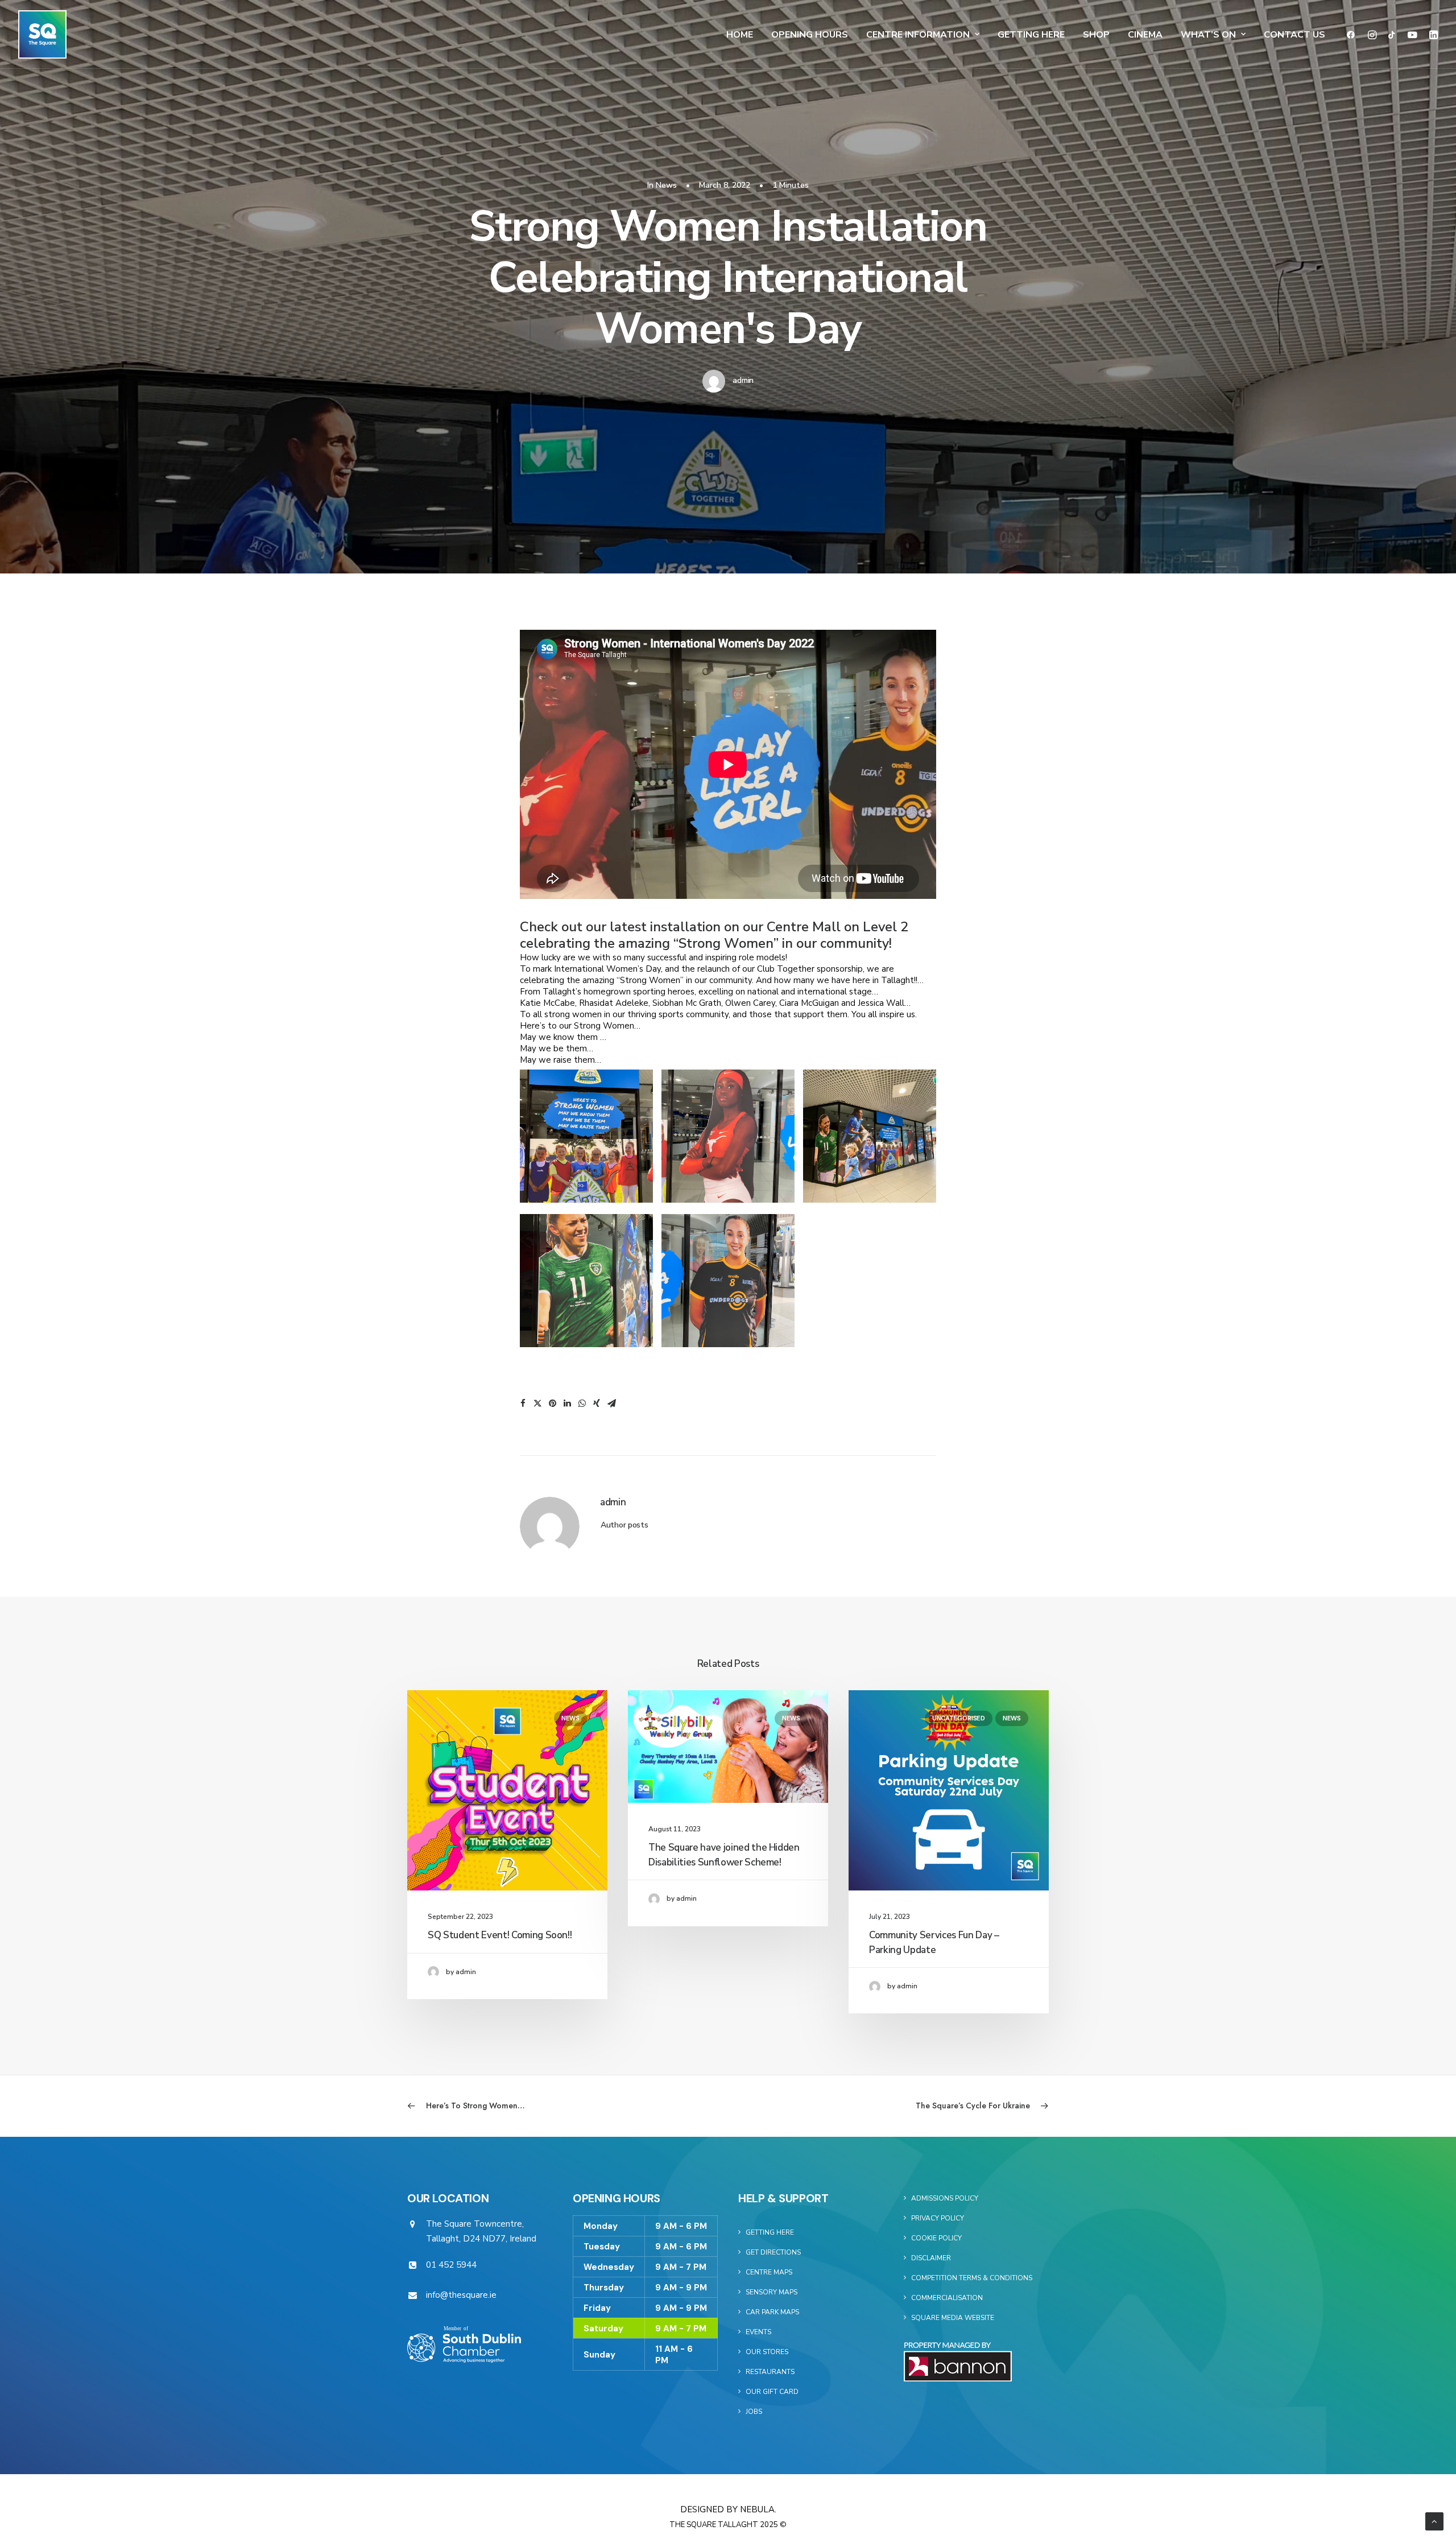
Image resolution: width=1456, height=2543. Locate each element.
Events (758, 2332)
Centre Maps (769, 2272)
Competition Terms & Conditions (972, 2278)
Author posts (624, 1525)
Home (740, 35)
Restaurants (770, 2372)
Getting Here (1031, 35)
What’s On (1208, 35)
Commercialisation (947, 2298)
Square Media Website (953, 2318)
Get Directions (773, 2252)
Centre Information (918, 35)
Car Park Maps (772, 2312)
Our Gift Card (772, 2392)
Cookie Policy (936, 2238)
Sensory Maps (772, 2292)
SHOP (1096, 35)
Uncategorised (959, 1718)
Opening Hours (810, 35)
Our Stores (767, 2352)
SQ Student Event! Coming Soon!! (500, 1935)
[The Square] (42, 34)
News (666, 185)
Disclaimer (931, 2258)
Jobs (754, 2412)
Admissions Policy (945, 2198)
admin (743, 380)
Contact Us (1294, 35)
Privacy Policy (938, 2218)
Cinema (1145, 35)
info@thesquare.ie (461, 2295)
